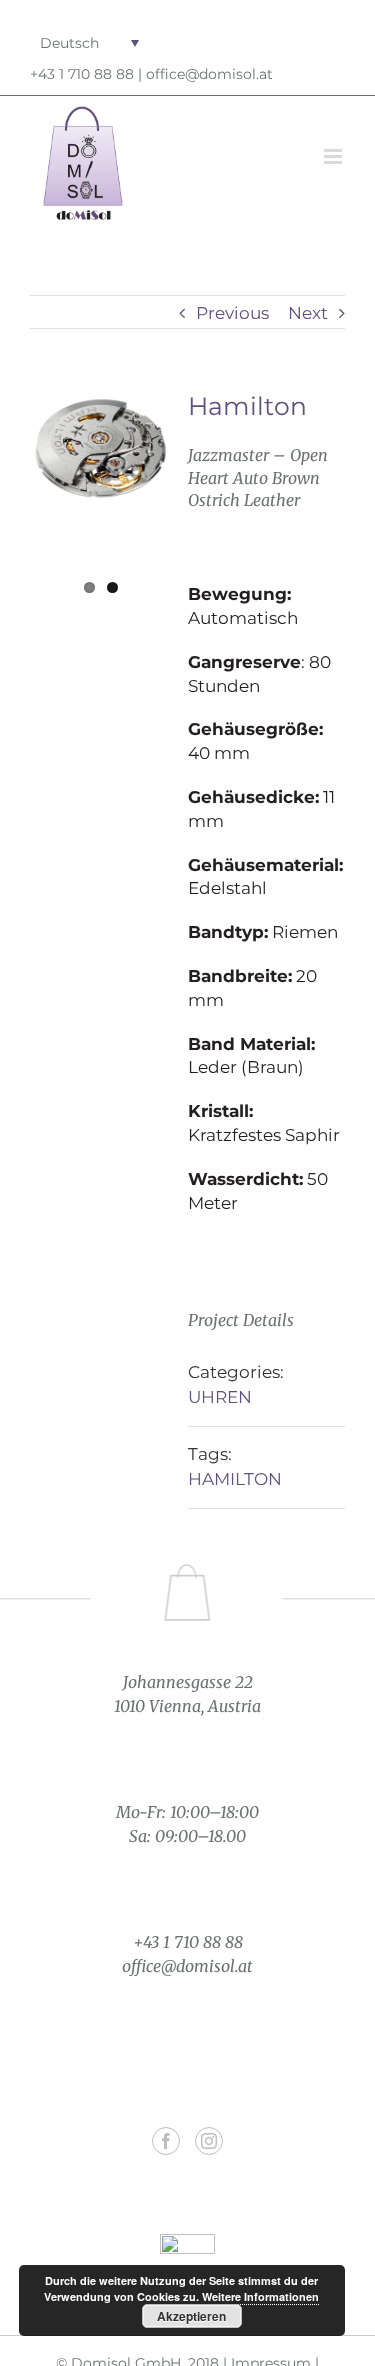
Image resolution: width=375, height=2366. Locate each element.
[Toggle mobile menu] (334, 156)
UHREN (220, 1397)
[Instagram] (209, 2141)
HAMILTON (235, 1479)
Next (308, 313)
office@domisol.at (209, 74)
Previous (232, 313)
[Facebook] (166, 2141)
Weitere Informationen (260, 2296)
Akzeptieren (191, 2316)
